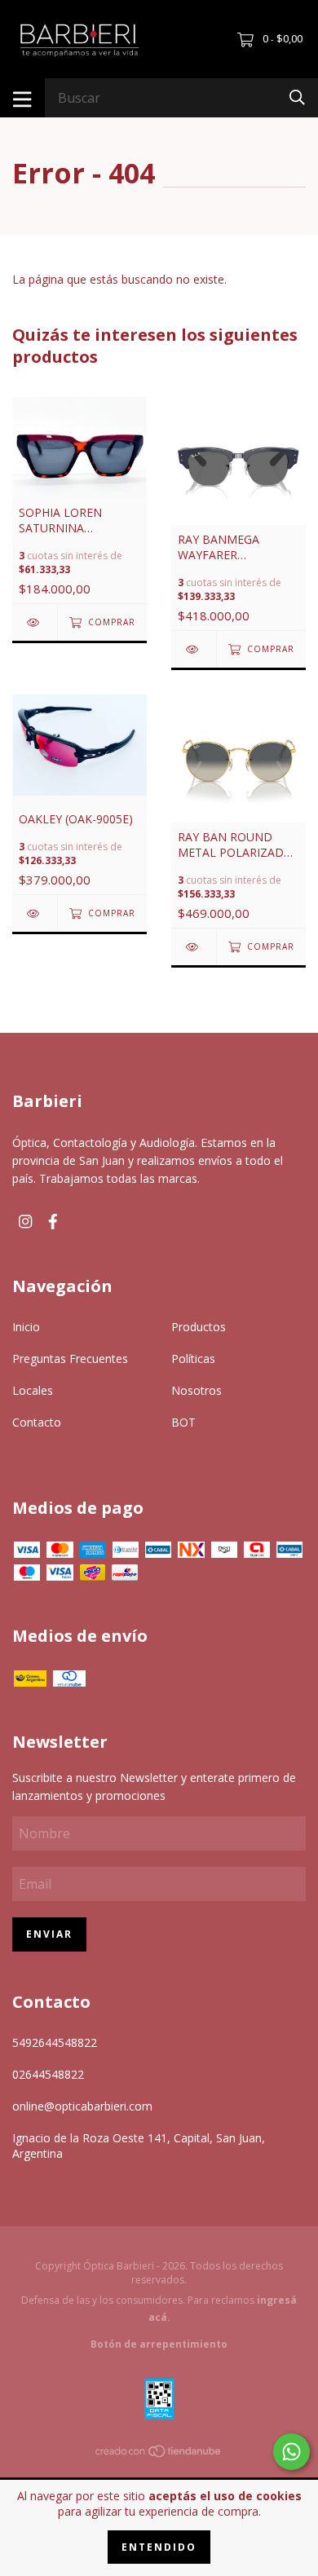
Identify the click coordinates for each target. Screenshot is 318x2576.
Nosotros (197, 1390)
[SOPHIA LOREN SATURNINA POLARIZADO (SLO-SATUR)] (35, 622)
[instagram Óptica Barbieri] (25, 1222)
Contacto (37, 1422)
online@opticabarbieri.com (82, 2106)
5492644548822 (55, 2042)
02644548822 (48, 2074)
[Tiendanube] (159, 2453)
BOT (183, 1422)
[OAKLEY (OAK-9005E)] (35, 913)
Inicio (26, 1327)
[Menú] (22, 98)
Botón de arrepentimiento (159, 2344)
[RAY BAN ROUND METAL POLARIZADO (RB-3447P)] (194, 947)
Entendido (159, 2547)
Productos (199, 1327)
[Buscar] (297, 97)
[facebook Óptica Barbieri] (53, 1222)
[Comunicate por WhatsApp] (291, 2452)
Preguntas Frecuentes (70, 1359)
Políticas (193, 1359)
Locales (33, 1390)
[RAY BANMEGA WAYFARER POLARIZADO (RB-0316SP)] (194, 649)
